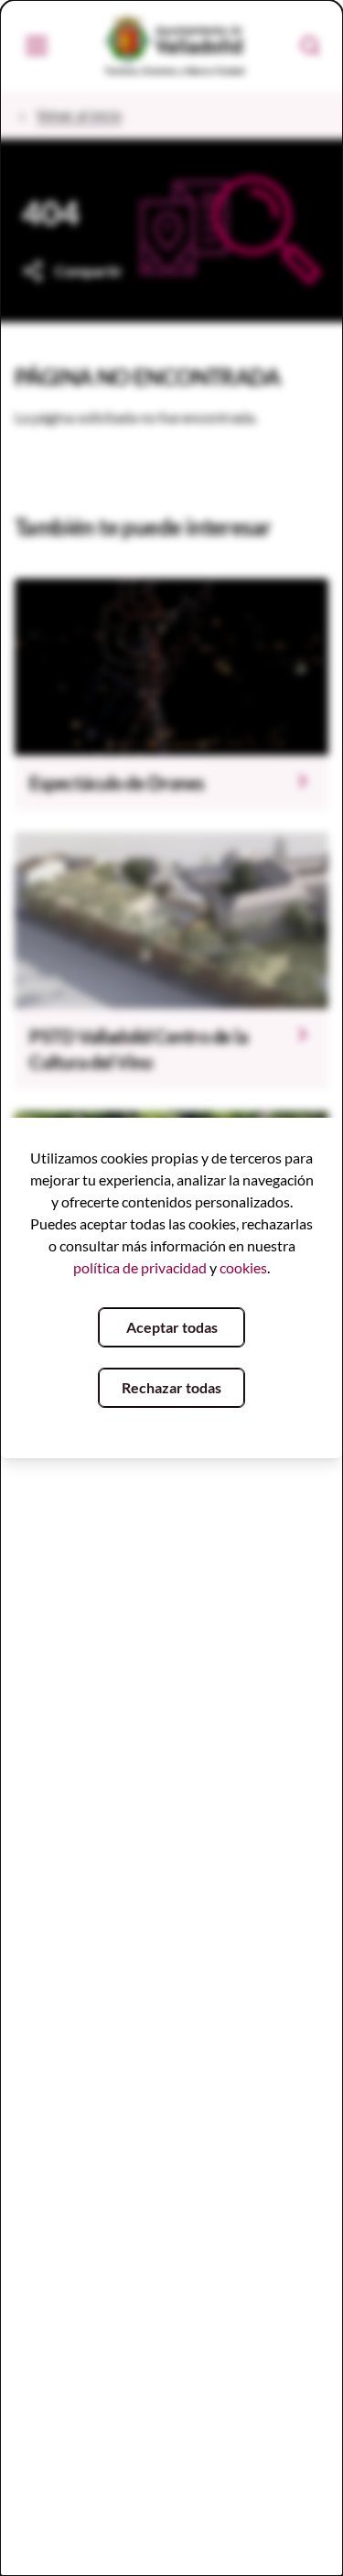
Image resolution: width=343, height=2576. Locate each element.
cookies (243, 1267)
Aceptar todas (172, 1327)
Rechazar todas (171, 1387)
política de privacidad (140, 1267)
